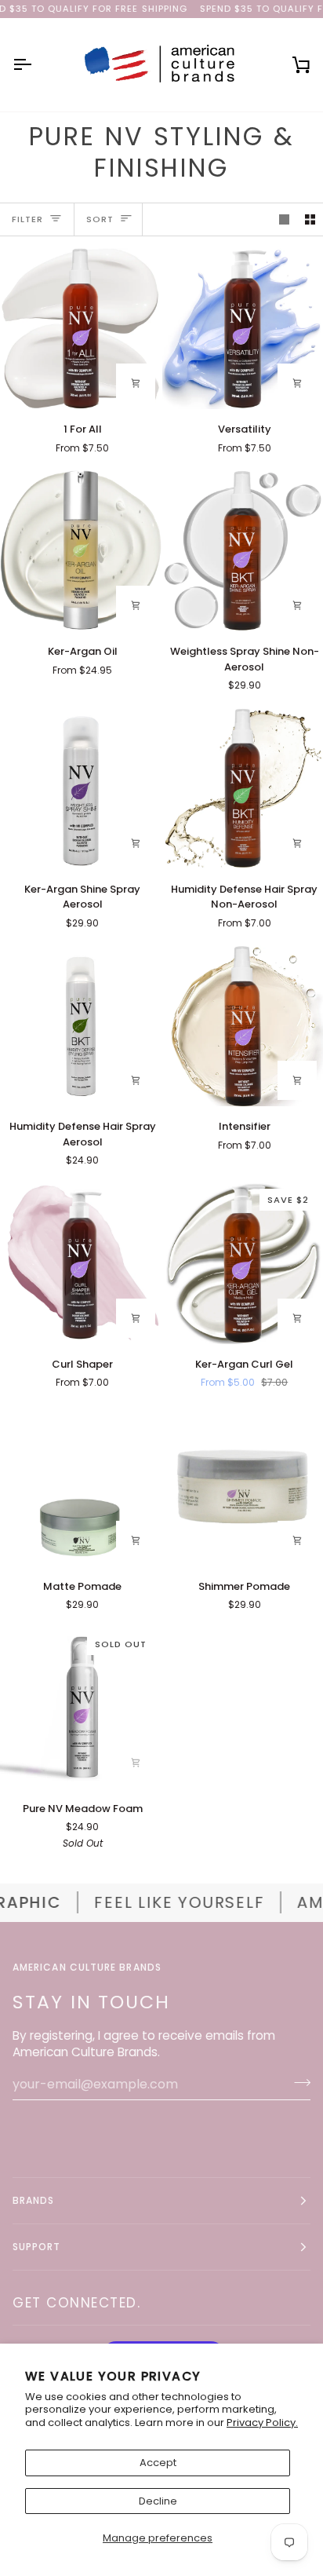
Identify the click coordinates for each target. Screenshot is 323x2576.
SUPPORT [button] (37, 2247)
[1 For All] (81, 329)
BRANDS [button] (33, 2200)
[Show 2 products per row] (310, 219)
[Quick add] (136, 383)
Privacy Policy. (262, 2423)
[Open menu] (36, 65)
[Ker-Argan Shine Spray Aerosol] (81, 788)
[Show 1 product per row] (284, 219)
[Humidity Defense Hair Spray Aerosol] (81, 1026)
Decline (158, 2501)
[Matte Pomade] (81, 1485)
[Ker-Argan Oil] (81, 551)
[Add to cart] (136, 1540)
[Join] (298, 2082)
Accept (158, 2463)
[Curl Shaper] (81, 1263)
